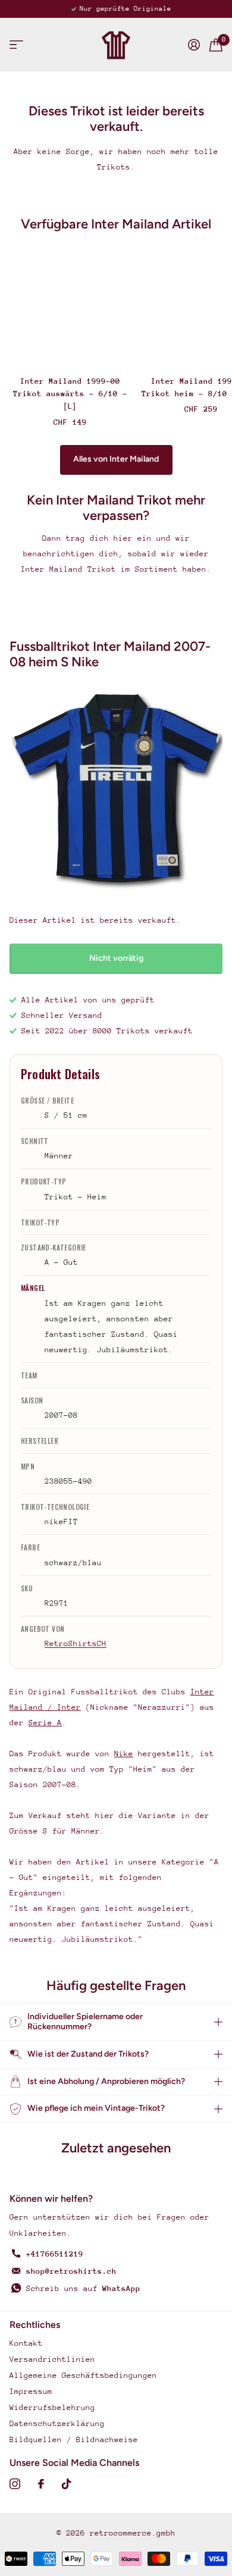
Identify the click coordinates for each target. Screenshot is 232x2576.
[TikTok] (67, 2484)
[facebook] (41, 2484)
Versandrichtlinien (52, 2359)
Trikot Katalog (16, 45)
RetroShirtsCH (76, 1643)
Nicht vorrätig (116, 958)
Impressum (31, 2391)
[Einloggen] (194, 45)
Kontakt (26, 2343)
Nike (124, 1754)
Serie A (45, 1723)
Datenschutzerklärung (57, 2423)
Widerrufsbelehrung (52, 2407)
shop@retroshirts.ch (71, 2271)
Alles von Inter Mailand (116, 459)
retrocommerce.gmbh (133, 2533)
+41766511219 (55, 2254)
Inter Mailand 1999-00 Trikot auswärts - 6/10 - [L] (70, 394)
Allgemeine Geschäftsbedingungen (83, 2375)
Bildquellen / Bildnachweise (74, 2439)
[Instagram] (15, 2484)
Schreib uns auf (83, 2288)
